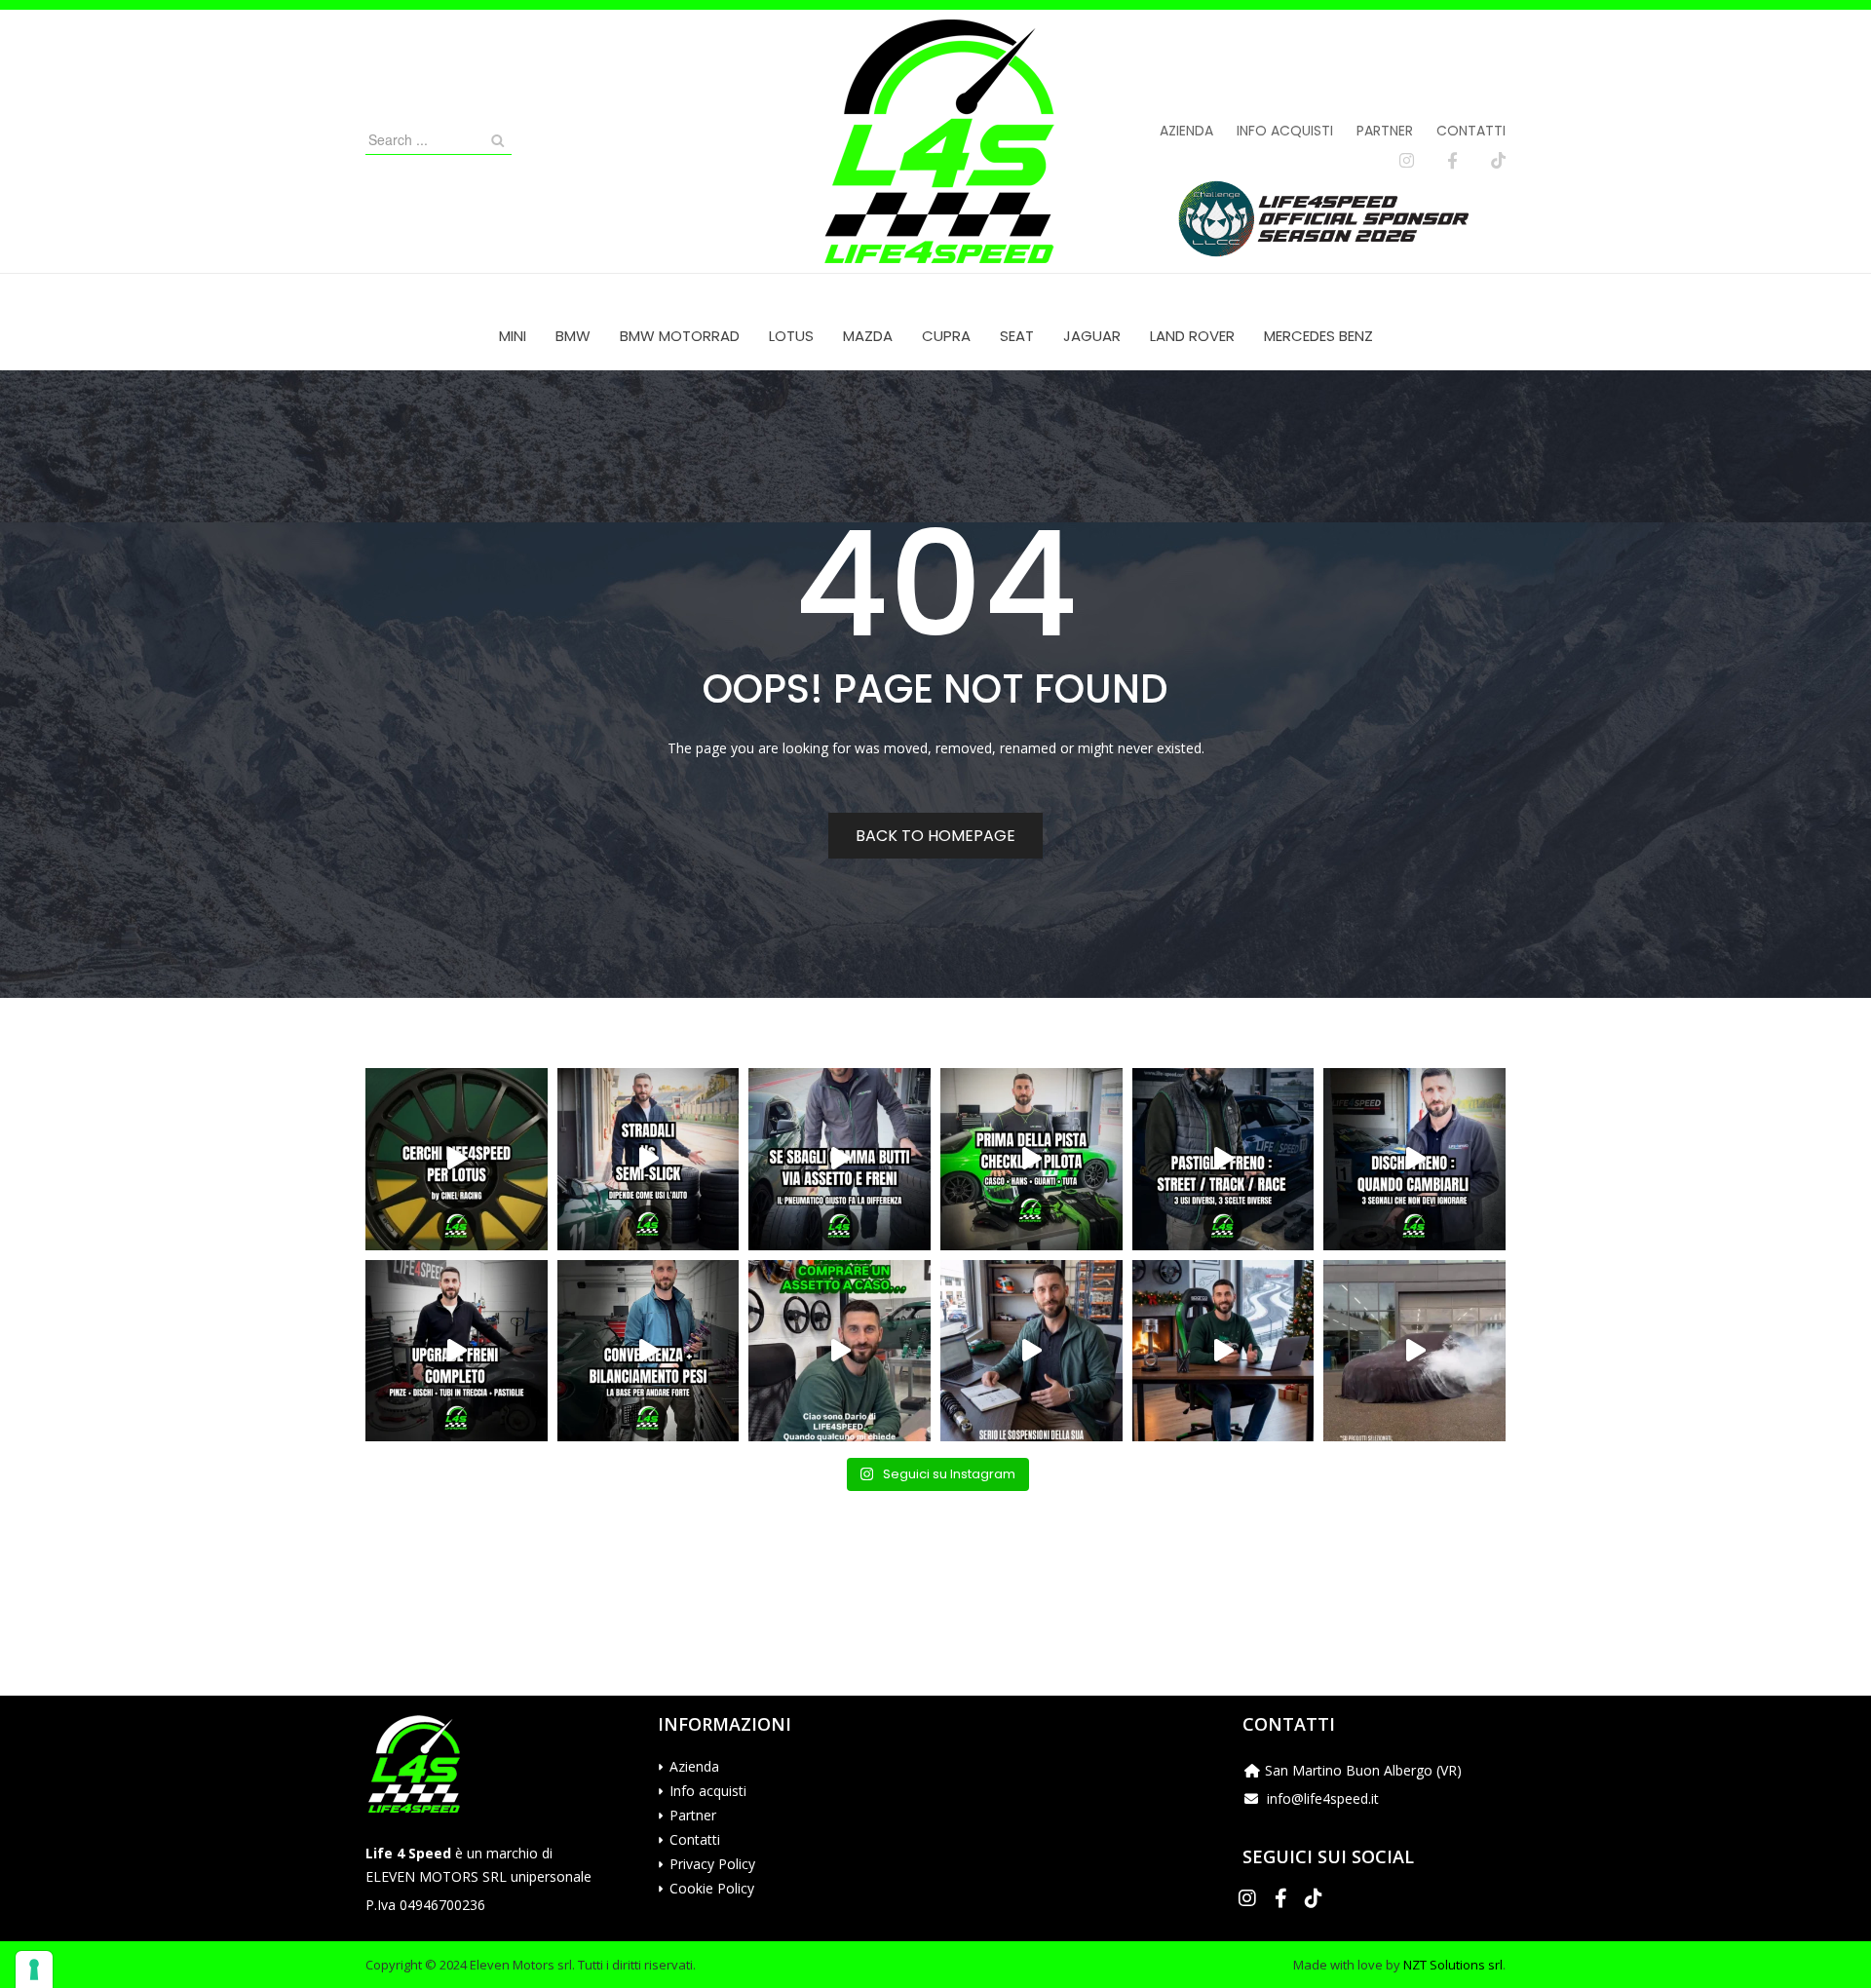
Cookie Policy (712, 1888)
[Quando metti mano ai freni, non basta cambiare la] (457, 1351)
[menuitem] (513, 336)
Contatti (1471, 131)
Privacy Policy (712, 1864)
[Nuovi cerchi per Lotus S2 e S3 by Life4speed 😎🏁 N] (457, 1159)
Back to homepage (935, 836)
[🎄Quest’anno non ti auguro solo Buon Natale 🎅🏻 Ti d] (1223, 1351)
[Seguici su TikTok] (1498, 161)
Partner (1385, 131)
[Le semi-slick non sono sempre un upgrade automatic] (649, 1159)
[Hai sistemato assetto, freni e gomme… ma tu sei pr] (1031, 1159)
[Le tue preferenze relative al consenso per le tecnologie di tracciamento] (34, 1969)
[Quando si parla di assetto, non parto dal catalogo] (840, 1351)
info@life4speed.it (1323, 1798)
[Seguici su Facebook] (1452, 161)
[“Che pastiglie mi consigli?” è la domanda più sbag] (1223, 1159)
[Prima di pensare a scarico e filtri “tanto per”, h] (1031, 1351)
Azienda (1186, 131)
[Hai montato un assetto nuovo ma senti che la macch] (649, 1351)
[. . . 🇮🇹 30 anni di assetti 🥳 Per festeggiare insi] (1414, 1351)
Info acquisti (1285, 131)
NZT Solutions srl (1453, 1965)
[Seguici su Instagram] (1407, 161)
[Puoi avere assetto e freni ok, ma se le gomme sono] (840, 1159)
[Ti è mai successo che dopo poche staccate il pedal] (1414, 1159)
